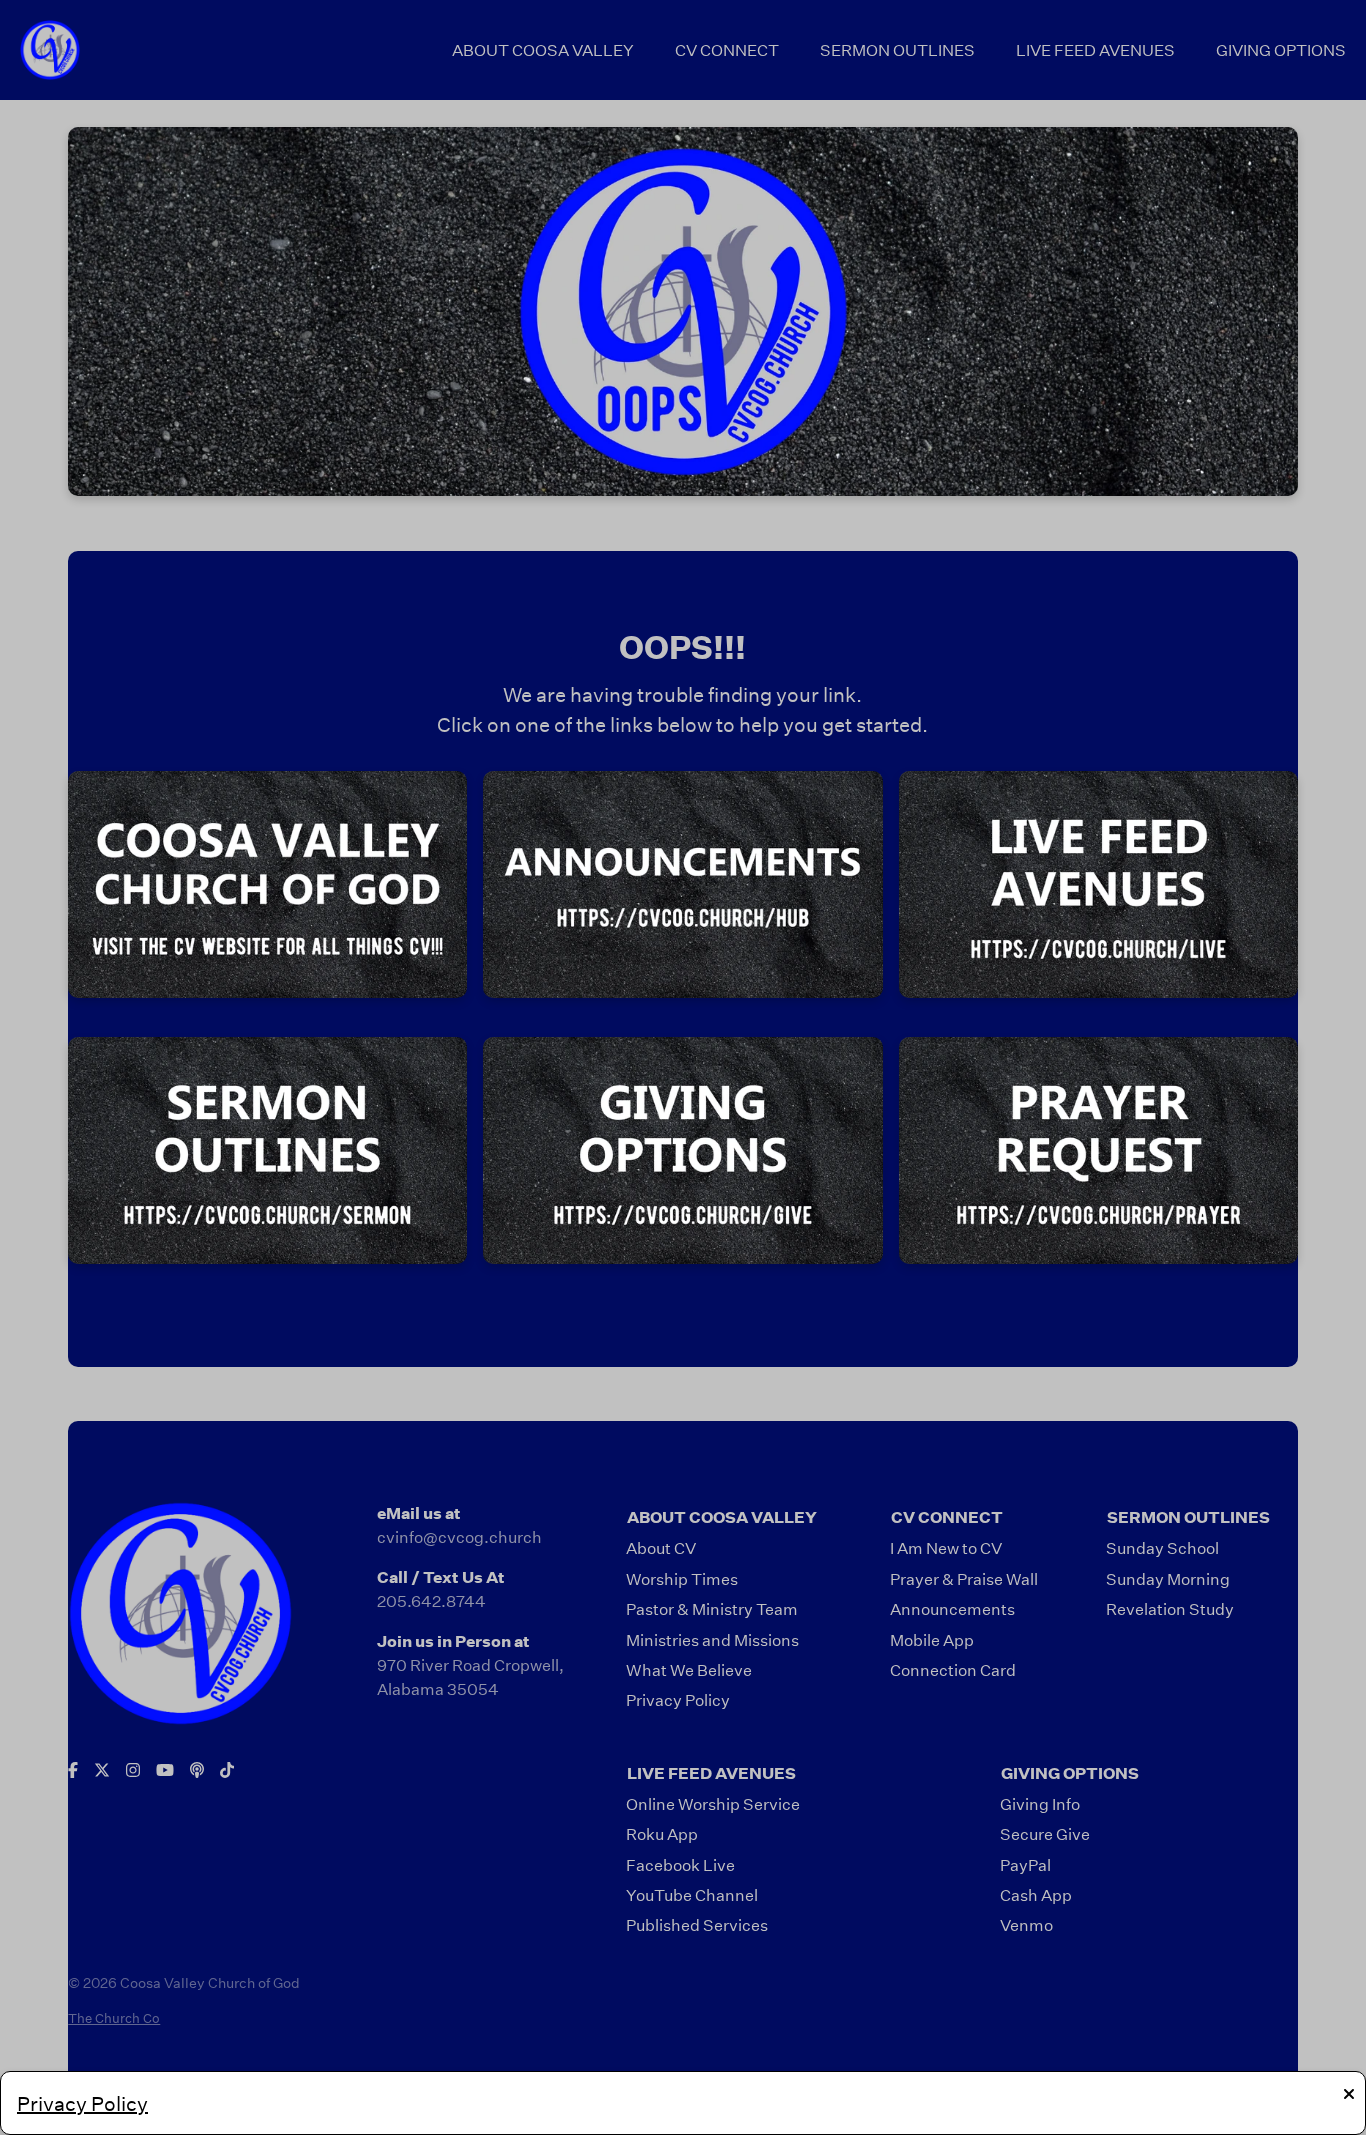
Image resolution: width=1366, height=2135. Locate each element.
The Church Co (114, 2018)
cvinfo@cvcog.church (459, 1536)
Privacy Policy (82, 2103)
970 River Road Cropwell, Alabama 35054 (470, 1676)
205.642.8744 (431, 1600)
